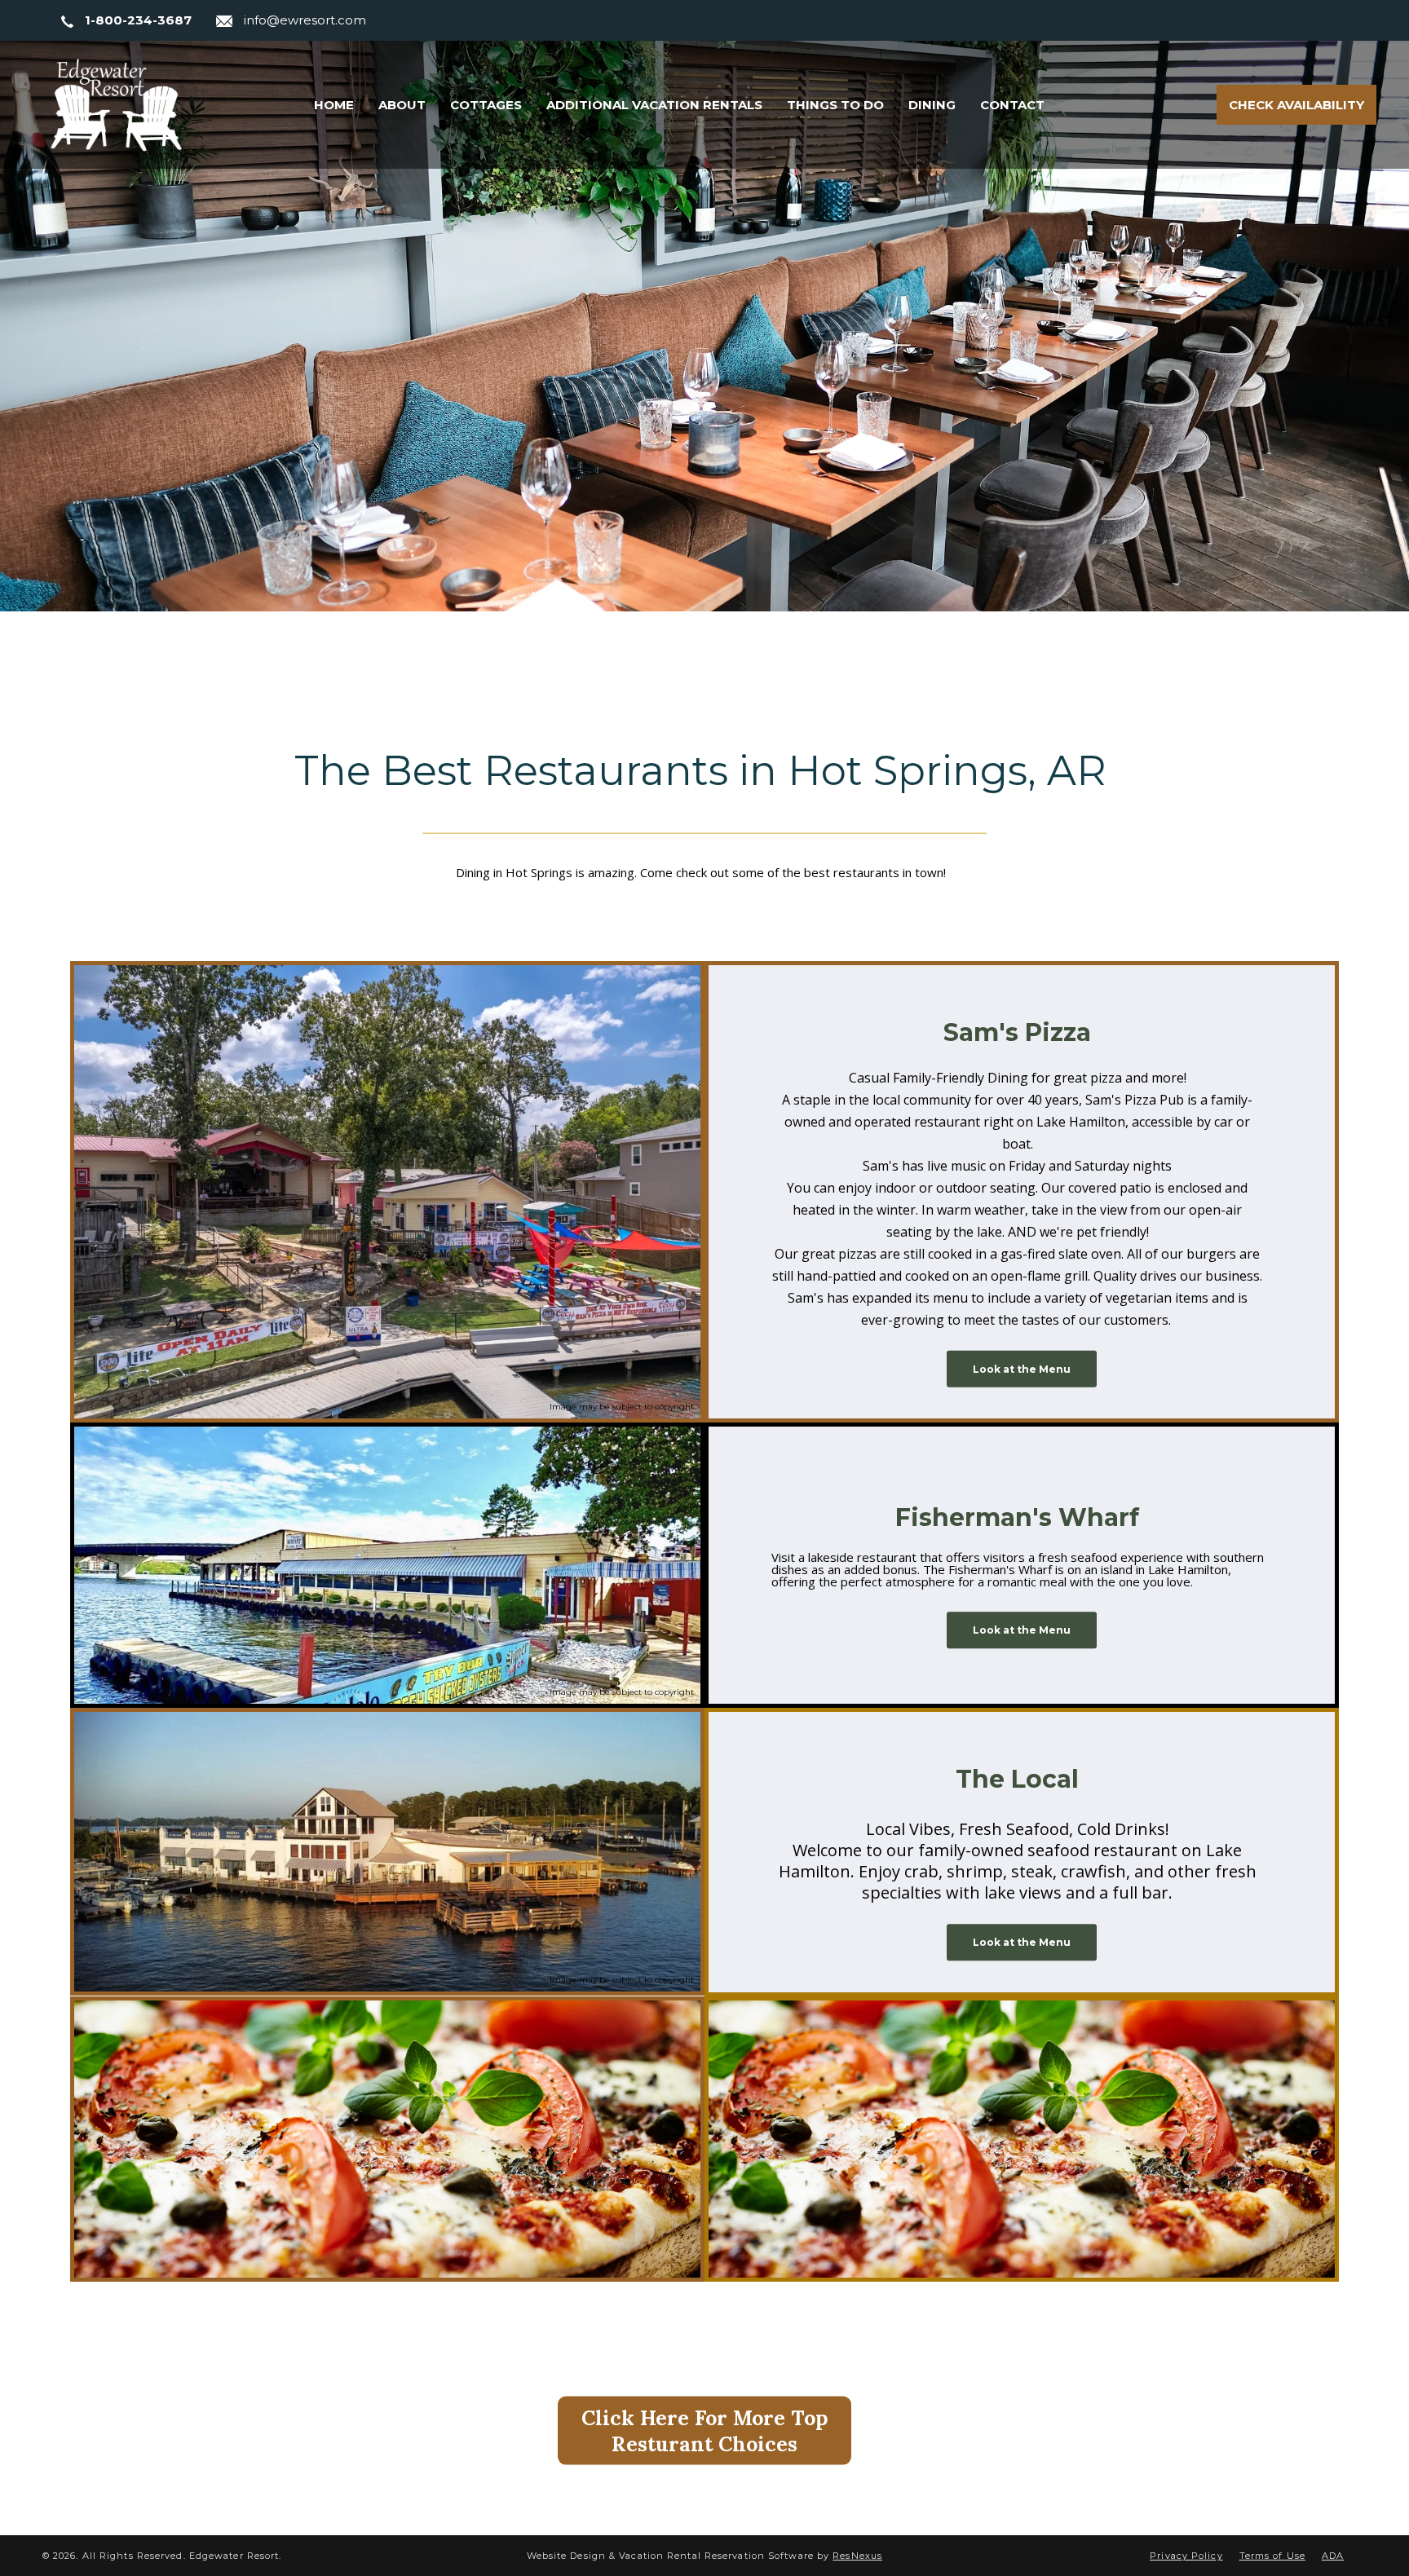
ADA (1333, 2556)
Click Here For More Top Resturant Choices (704, 2431)
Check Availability (1296, 105)
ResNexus (857, 2556)
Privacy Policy (1186, 2556)
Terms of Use (1272, 2556)
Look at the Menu (1022, 1369)
